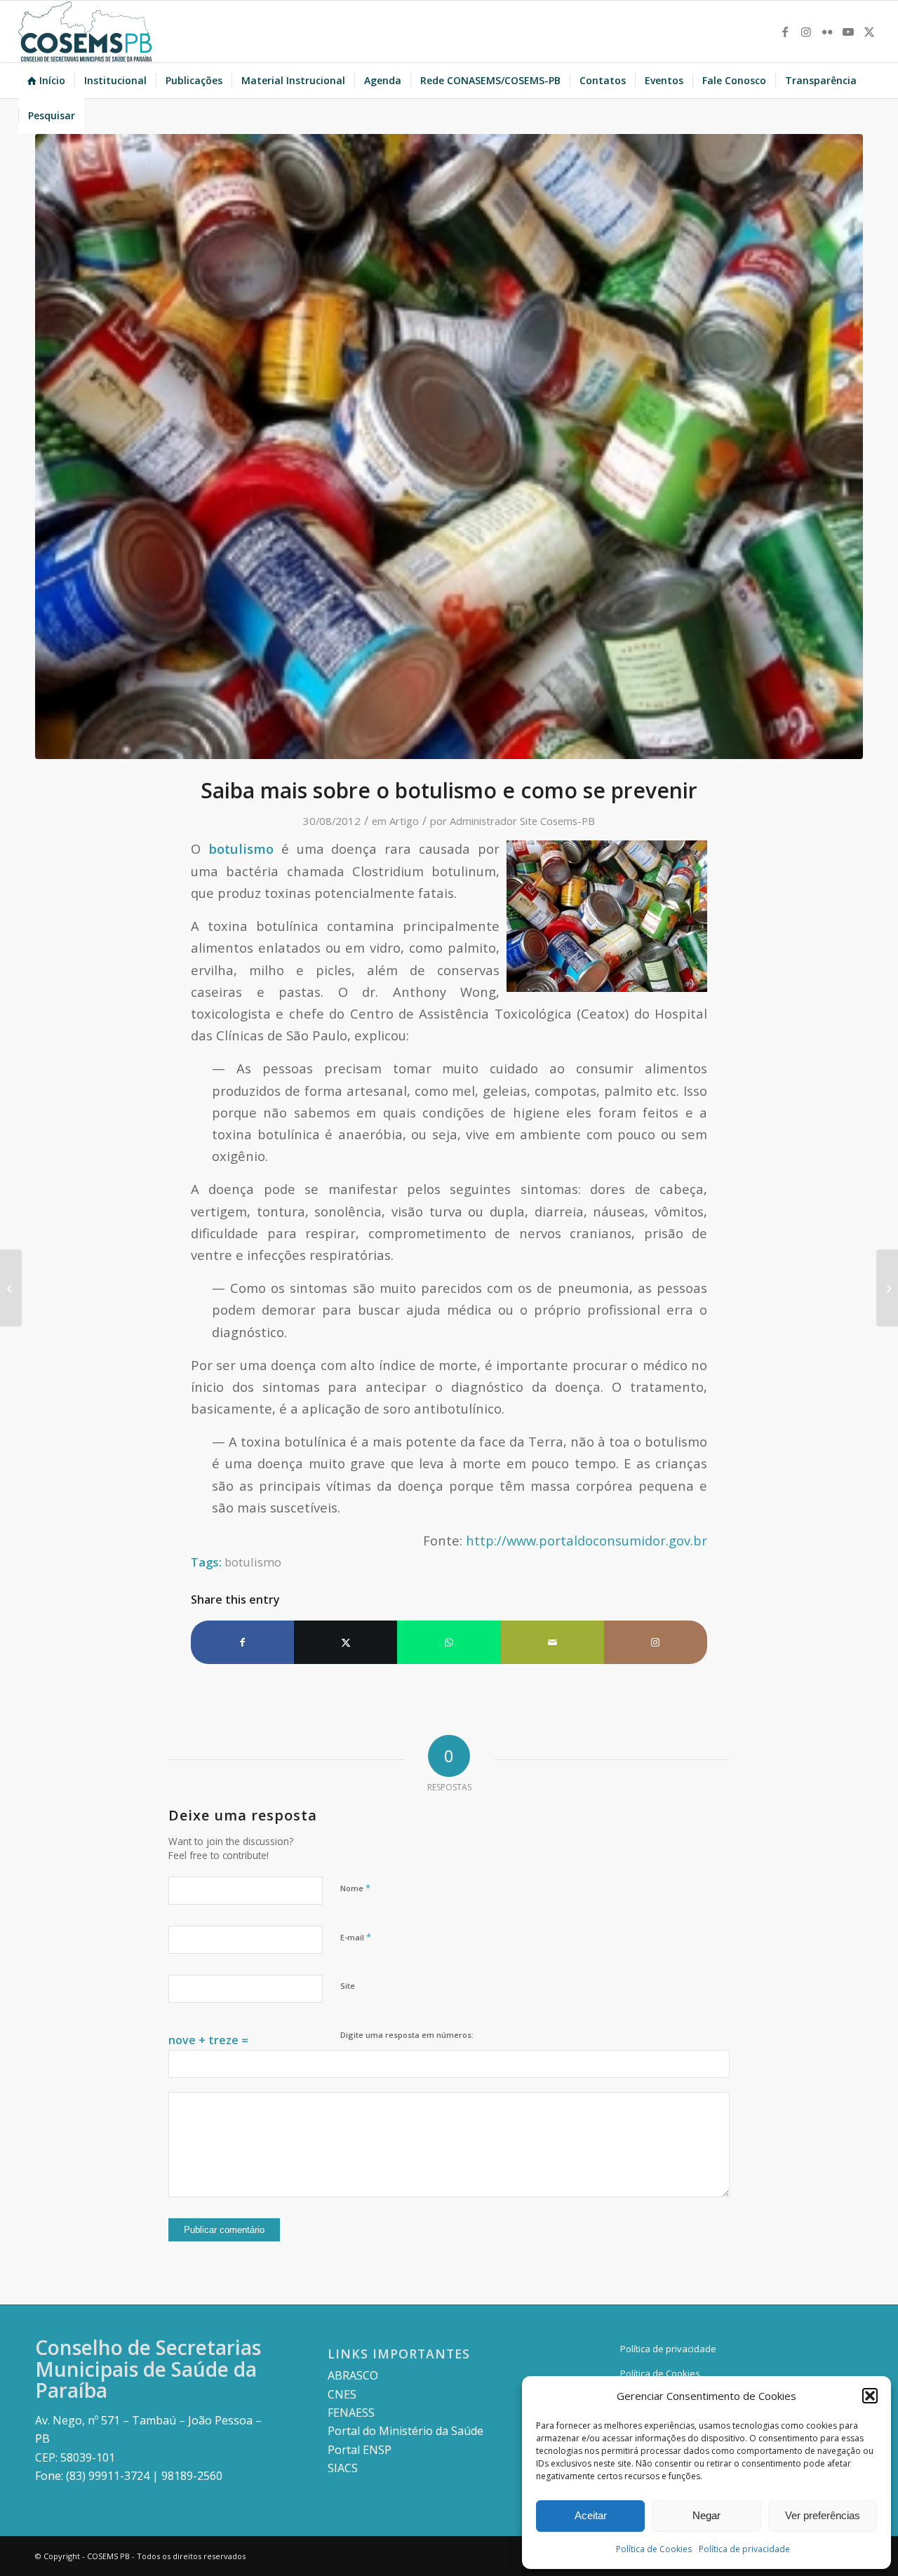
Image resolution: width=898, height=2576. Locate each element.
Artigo (404, 821)
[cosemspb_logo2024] (86, 32)
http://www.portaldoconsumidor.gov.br (587, 1540)
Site (348, 1986)
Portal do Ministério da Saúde (406, 2431)
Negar (706, 2515)
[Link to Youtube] (848, 32)
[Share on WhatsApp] (449, 1642)
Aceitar (591, 2515)
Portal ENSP (360, 2450)
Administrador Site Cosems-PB (522, 821)
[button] (870, 2396)
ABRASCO (353, 2375)
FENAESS (351, 2413)
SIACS (343, 2468)
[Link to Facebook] (785, 32)
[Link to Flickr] (827, 32)
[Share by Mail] (552, 1642)
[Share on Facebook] (242, 1642)
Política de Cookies (654, 2549)
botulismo (253, 1562)
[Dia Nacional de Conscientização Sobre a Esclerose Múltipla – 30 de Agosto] (11, 1288)
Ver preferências (823, 2515)
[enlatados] (449, 447)
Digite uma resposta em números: (407, 2035)
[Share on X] (346, 1642)
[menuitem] (46, 81)
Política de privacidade (744, 2549)
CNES (342, 2394)
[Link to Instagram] (806, 32)
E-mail (356, 1937)
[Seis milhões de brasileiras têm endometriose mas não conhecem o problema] (887, 1288)
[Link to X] (869, 32)
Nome (355, 1888)
